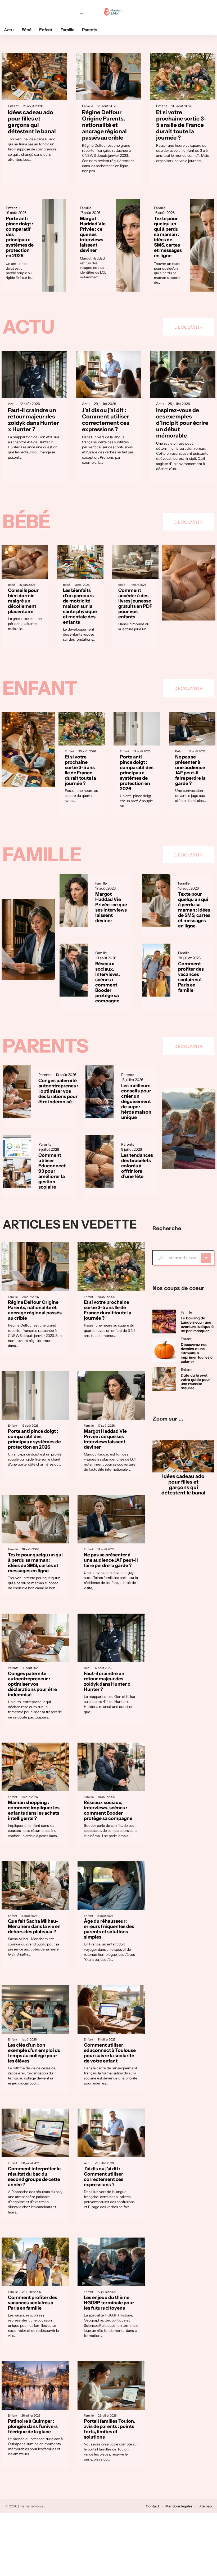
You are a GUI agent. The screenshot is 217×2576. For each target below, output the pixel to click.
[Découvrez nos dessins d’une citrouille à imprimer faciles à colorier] (164, 1350)
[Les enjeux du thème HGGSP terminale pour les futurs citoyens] (111, 2262)
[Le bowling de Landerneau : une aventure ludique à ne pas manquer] (164, 1322)
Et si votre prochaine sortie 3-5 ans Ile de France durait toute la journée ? (181, 125)
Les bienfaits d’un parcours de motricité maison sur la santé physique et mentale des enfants (80, 606)
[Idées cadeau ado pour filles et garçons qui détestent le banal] (34, 76)
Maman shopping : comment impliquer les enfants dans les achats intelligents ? (34, 1810)
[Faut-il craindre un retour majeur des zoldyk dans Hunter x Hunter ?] (34, 374)
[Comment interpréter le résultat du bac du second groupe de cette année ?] (35, 2133)
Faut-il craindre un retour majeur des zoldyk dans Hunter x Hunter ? (33, 420)
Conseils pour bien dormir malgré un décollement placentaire (23, 601)
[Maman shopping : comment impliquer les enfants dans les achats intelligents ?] (35, 1767)
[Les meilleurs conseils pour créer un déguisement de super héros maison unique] (100, 1092)
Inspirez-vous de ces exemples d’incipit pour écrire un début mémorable (182, 423)
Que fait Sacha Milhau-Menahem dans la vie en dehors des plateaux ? (34, 1926)
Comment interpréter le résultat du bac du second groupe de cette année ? (34, 2177)
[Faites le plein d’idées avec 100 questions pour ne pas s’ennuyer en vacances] (189, 1129)
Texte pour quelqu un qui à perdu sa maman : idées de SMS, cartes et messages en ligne (168, 237)
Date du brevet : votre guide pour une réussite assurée (195, 1381)
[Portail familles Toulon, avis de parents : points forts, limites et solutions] (111, 2385)
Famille (88, 106)
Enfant (13, 106)
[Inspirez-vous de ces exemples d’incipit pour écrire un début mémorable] (183, 374)
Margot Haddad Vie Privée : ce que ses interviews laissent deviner (93, 234)
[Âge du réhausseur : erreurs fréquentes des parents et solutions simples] (111, 1886)
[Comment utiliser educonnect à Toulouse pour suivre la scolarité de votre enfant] (111, 2009)
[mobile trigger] (85, 12)
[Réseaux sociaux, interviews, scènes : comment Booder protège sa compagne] (74, 970)
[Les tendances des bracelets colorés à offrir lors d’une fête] (100, 1162)
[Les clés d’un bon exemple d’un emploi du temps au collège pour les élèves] (35, 2009)
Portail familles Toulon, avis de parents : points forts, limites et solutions (109, 2429)
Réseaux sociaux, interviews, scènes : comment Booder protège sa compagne (108, 982)
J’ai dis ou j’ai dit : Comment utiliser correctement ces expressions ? (106, 420)
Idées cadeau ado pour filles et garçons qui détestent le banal (32, 122)
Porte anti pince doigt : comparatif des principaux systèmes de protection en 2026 (20, 237)
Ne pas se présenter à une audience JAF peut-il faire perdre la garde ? (190, 770)
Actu (28, 327)
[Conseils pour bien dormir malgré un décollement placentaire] (25, 562)
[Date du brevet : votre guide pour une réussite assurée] (164, 1379)
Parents (46, 1046)
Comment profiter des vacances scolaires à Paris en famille (191, 977)
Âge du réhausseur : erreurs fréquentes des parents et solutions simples (109, 1929)
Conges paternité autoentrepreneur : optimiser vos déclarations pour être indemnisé (58, 1091)
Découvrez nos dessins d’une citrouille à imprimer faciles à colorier (197, 1352)
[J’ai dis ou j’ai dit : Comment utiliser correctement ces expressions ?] (108, 374)
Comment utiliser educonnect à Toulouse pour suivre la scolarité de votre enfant (110, 2053)
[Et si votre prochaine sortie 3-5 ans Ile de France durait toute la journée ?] (183, 76)
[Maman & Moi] (113, 12)
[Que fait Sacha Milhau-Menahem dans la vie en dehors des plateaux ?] (35, 1886)
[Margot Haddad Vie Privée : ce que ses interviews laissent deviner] (128, 245)
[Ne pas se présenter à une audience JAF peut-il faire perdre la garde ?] (192, 729)
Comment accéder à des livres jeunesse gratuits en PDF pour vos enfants (135, 603)
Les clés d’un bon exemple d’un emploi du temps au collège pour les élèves (34, 2053)
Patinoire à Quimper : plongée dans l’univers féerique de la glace (33, 2426)
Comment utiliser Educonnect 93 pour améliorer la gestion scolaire (52, 1171)
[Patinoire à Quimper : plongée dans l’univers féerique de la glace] (35, 2385)
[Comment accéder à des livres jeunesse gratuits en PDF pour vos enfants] (135, 562)
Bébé (26, 521)
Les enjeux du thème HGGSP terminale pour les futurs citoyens (109, 2303)
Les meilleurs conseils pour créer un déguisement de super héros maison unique (136, 1101)
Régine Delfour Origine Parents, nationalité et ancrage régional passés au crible (104, 125)
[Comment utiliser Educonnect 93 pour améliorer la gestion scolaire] (17, 1162)
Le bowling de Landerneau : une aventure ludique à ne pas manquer (197, 1324)
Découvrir (189, 327)
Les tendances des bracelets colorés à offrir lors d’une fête (137, 1166)
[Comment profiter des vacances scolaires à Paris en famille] (156, 970)
